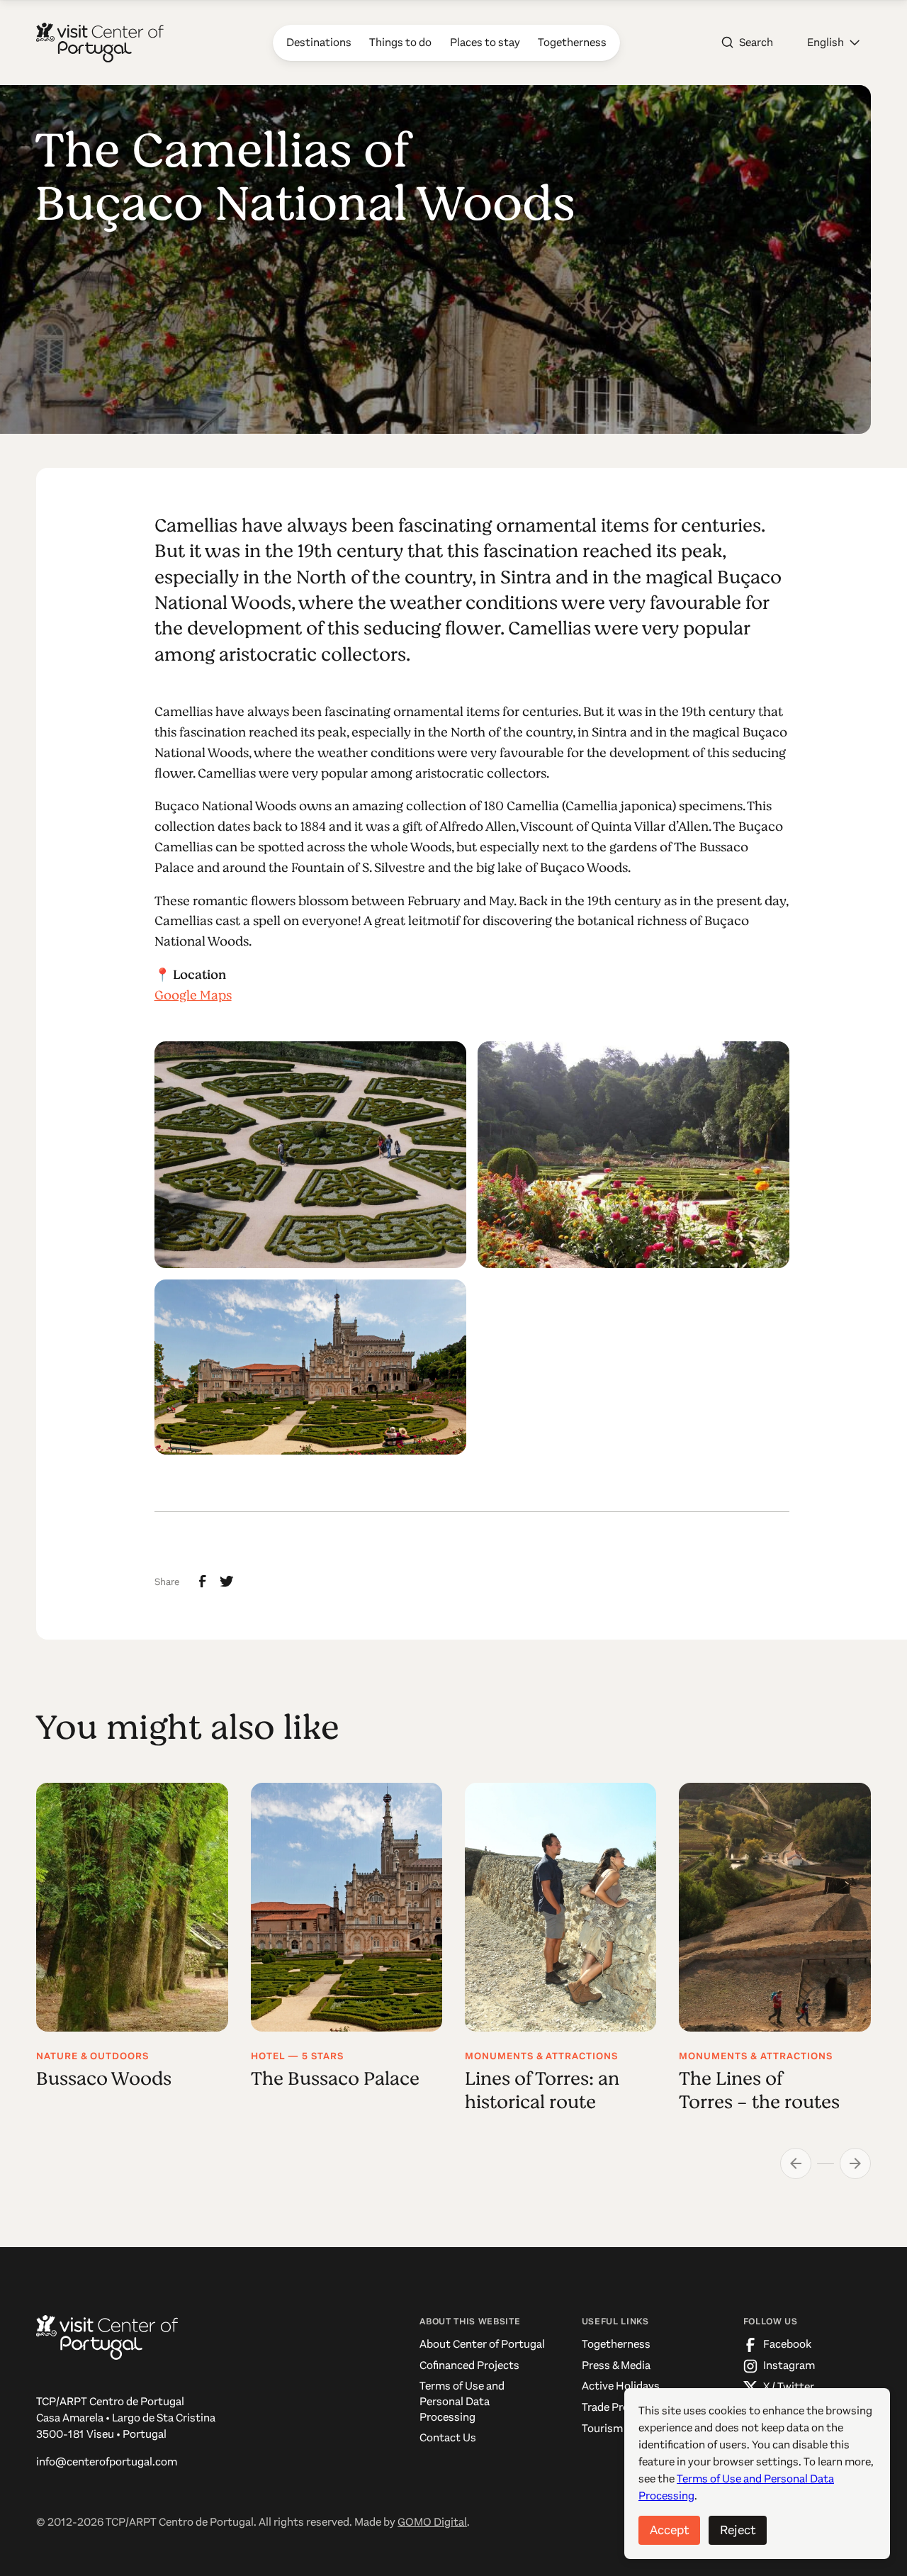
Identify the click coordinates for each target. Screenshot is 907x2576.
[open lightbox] (310, 1155)
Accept (669, 2530)
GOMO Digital (432, 2522)
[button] (833, 43)
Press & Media (616, 2365)
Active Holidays (621, 2386)
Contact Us (448, 2438)
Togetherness (616, 2344)
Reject (738, 2530)
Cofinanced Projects (469, 2365)
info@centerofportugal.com (107, 2462)
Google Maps (193, 995)
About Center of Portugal (482, 2344)
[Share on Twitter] (227, 1581)
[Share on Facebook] (203, 1581)
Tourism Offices (620, 2429)
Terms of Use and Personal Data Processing (462, 2401)
